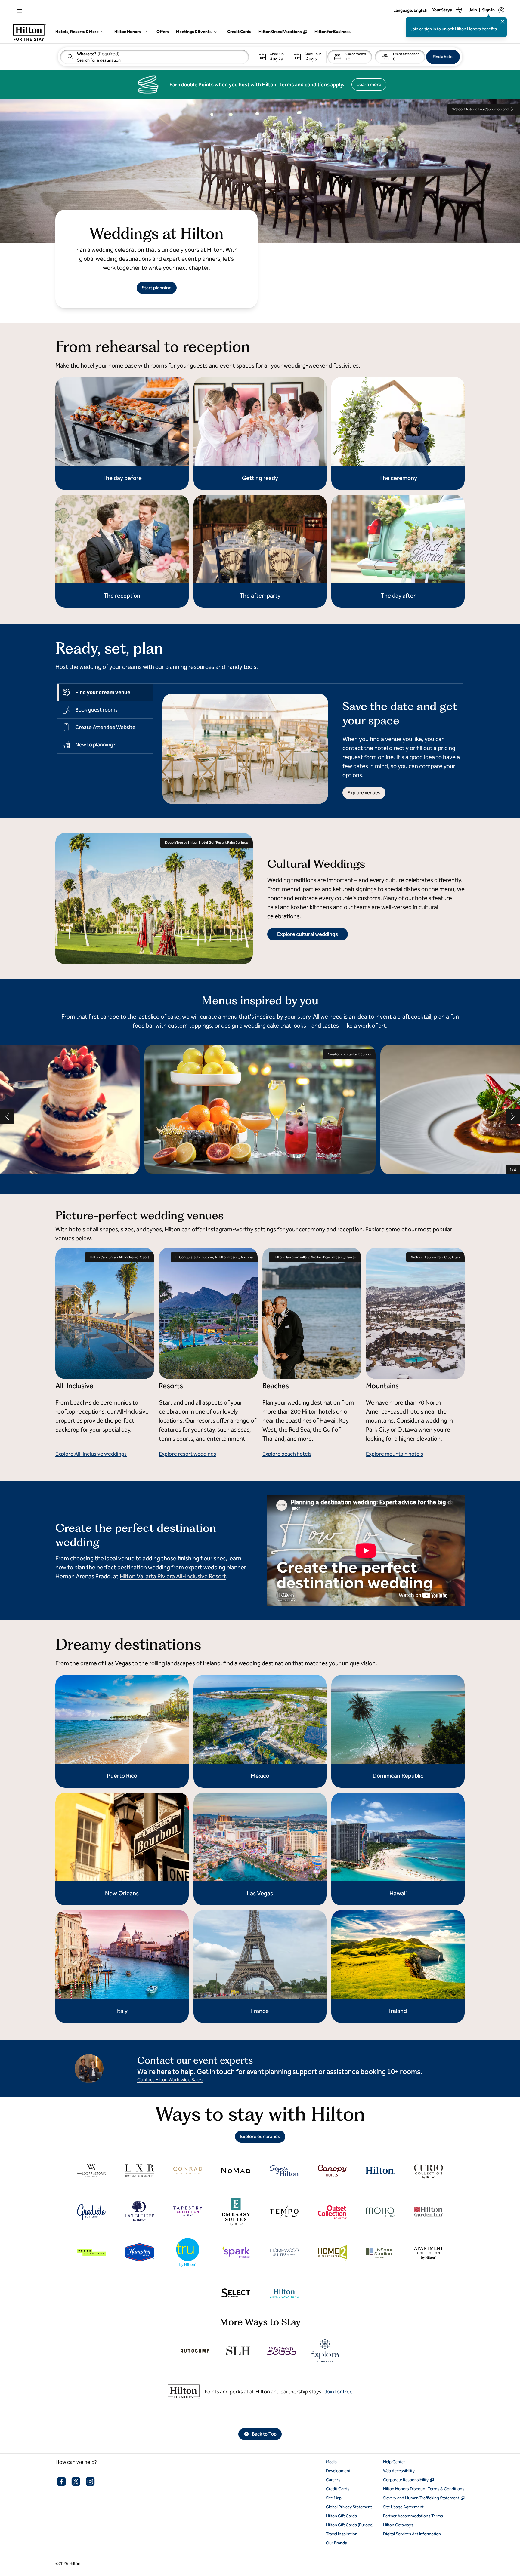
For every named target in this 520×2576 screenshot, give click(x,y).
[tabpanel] (308, 744)
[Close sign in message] (503, 22)
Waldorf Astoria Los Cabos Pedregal (481, 109)
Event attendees (406, 54)
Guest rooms (356, 54)
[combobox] (155, 57)
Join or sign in (423, 29)
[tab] (105, 692)
